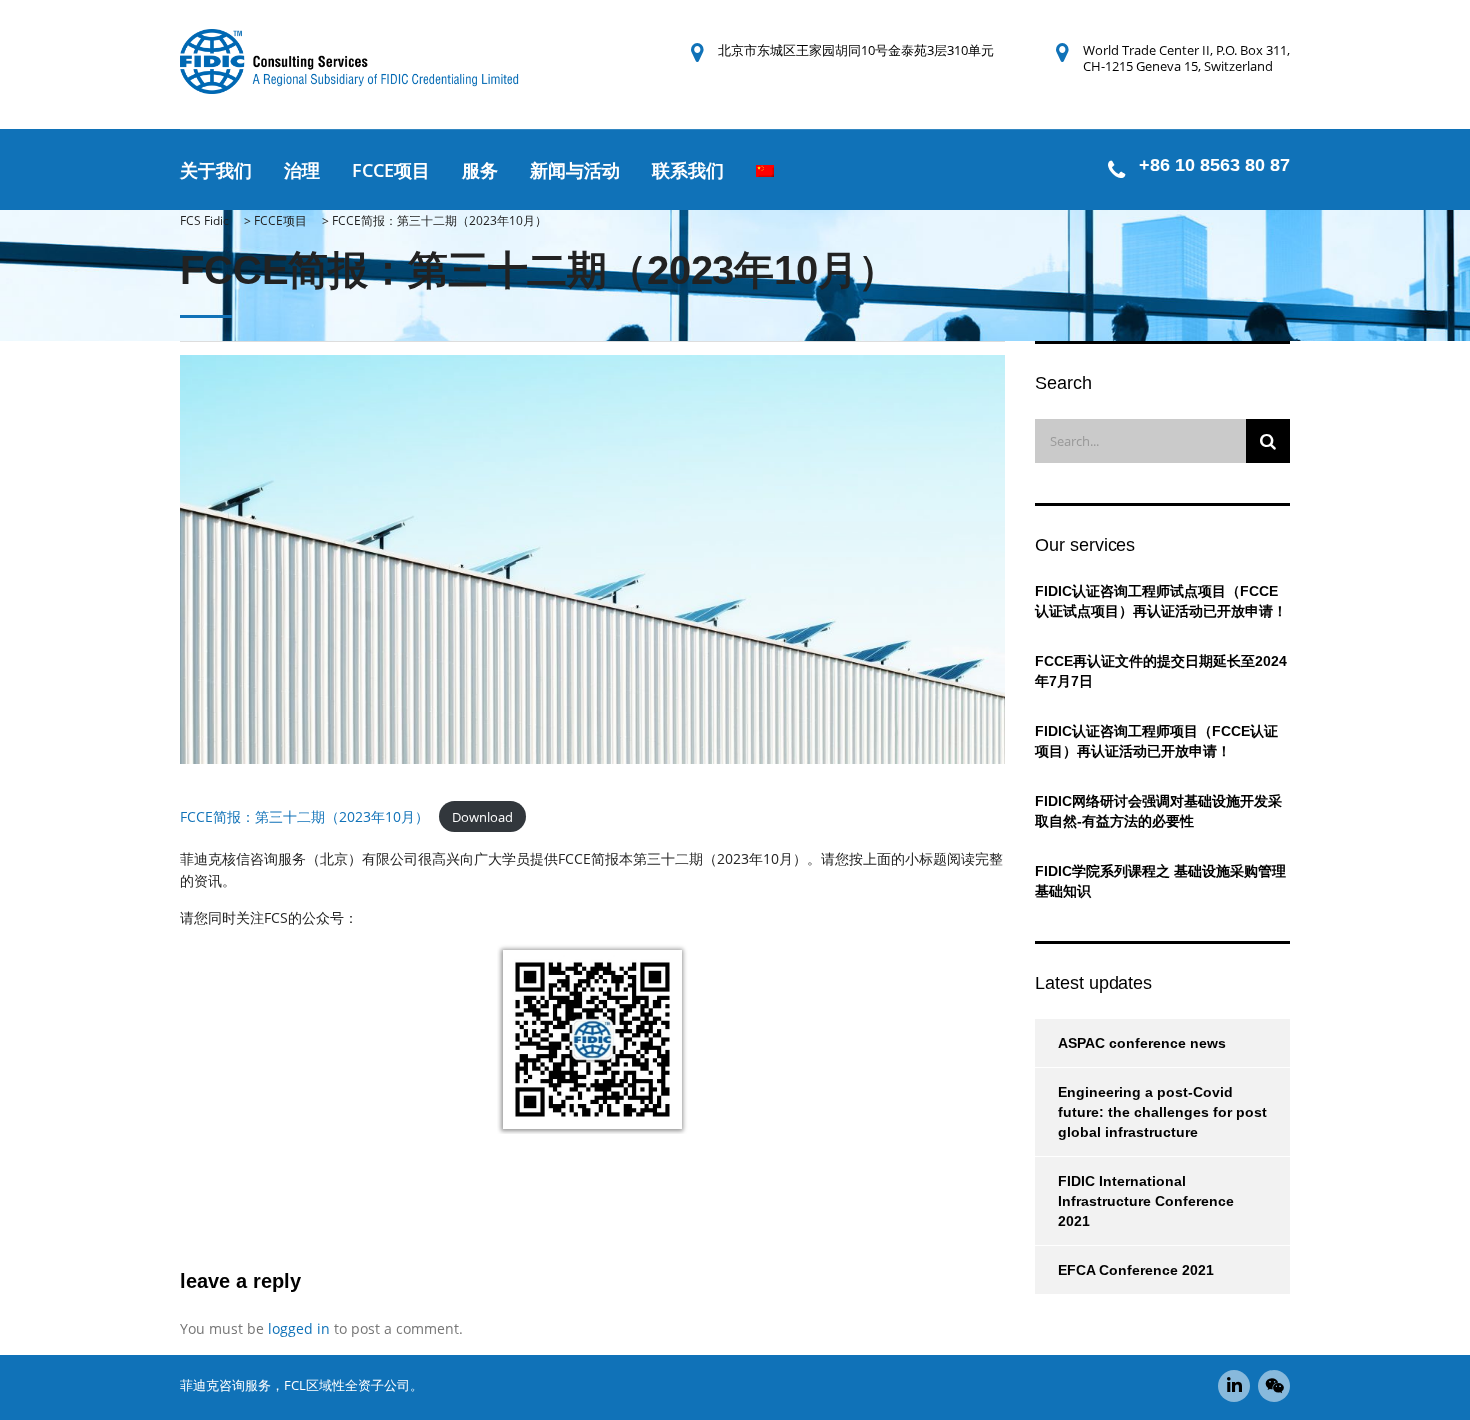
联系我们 (688, 170)
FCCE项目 (391, 170)
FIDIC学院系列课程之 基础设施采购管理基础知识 (1160, 881)
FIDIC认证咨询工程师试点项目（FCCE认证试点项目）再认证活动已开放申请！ (1161, 601)
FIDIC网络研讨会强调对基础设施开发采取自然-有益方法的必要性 (1158, 811)
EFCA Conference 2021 (1136, 1270)
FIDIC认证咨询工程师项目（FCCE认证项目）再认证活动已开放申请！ (1156, 741)
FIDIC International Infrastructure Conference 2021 (1146, 1201)
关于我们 (216, 170)
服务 (480, 170)
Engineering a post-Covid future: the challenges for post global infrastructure (1162, 1112)
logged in (299, 1328)
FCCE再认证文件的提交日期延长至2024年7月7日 (1161, 671)
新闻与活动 (575, 170)
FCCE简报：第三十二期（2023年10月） (304, 816)
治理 (302, 170)
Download (482, 817)
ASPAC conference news (1142, 1043)
